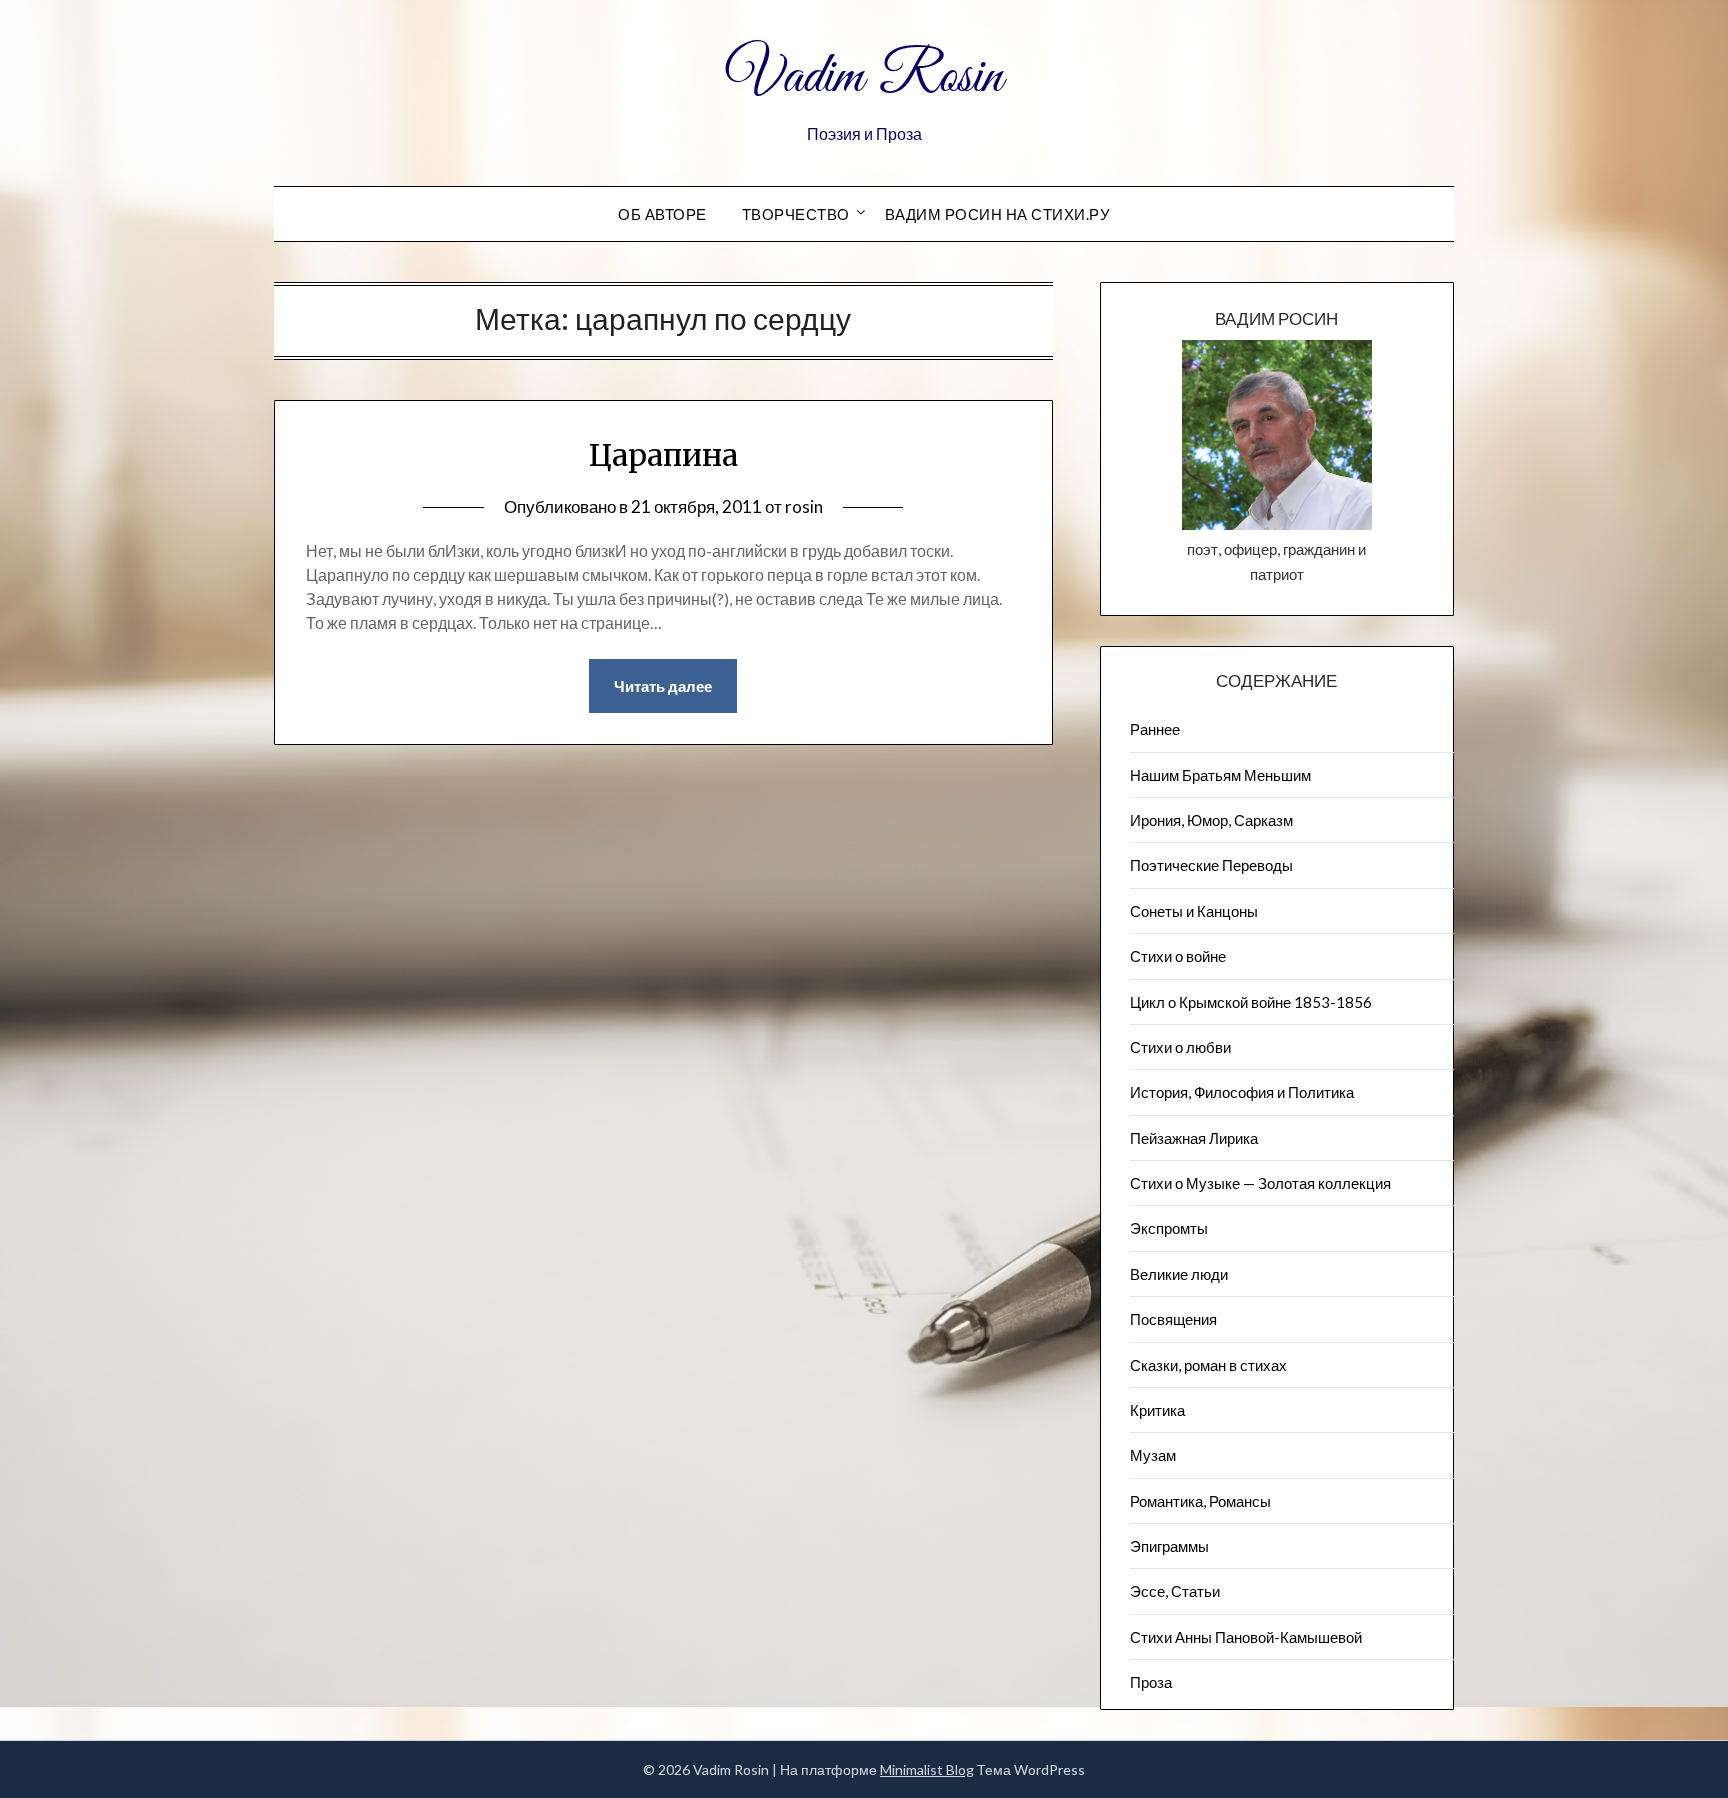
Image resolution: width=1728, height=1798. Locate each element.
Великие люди (1179, 1274)
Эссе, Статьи (1175, 1591)
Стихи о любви (1180, 1047)
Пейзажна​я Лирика (1194, 1138)
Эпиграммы (1169, 1546)
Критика (1157, 1410)
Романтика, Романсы (1200, 1501)
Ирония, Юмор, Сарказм (1211, 820)
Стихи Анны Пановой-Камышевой (1246, 1637)
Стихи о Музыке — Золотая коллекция (1260, 1183)
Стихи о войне (1178, 956)
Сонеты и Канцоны (1194, 911)
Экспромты (1169, 1228)
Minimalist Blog (927, 1769)
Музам (1153, 1455)
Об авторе (662, 214)
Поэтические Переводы (1211, 865)
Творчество (796, 214)
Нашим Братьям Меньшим (1220, 775)
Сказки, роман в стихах (1208, 1365)
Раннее (1155, 729)
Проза (1151, 1682)
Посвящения (1173, 1319)
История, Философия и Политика (1242, 1092)
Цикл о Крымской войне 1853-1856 (1251, 1002)
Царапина (663, 455)
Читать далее (663, 686)
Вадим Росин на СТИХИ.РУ (998, 214)
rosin (804, 506)
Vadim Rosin (864, 78)
